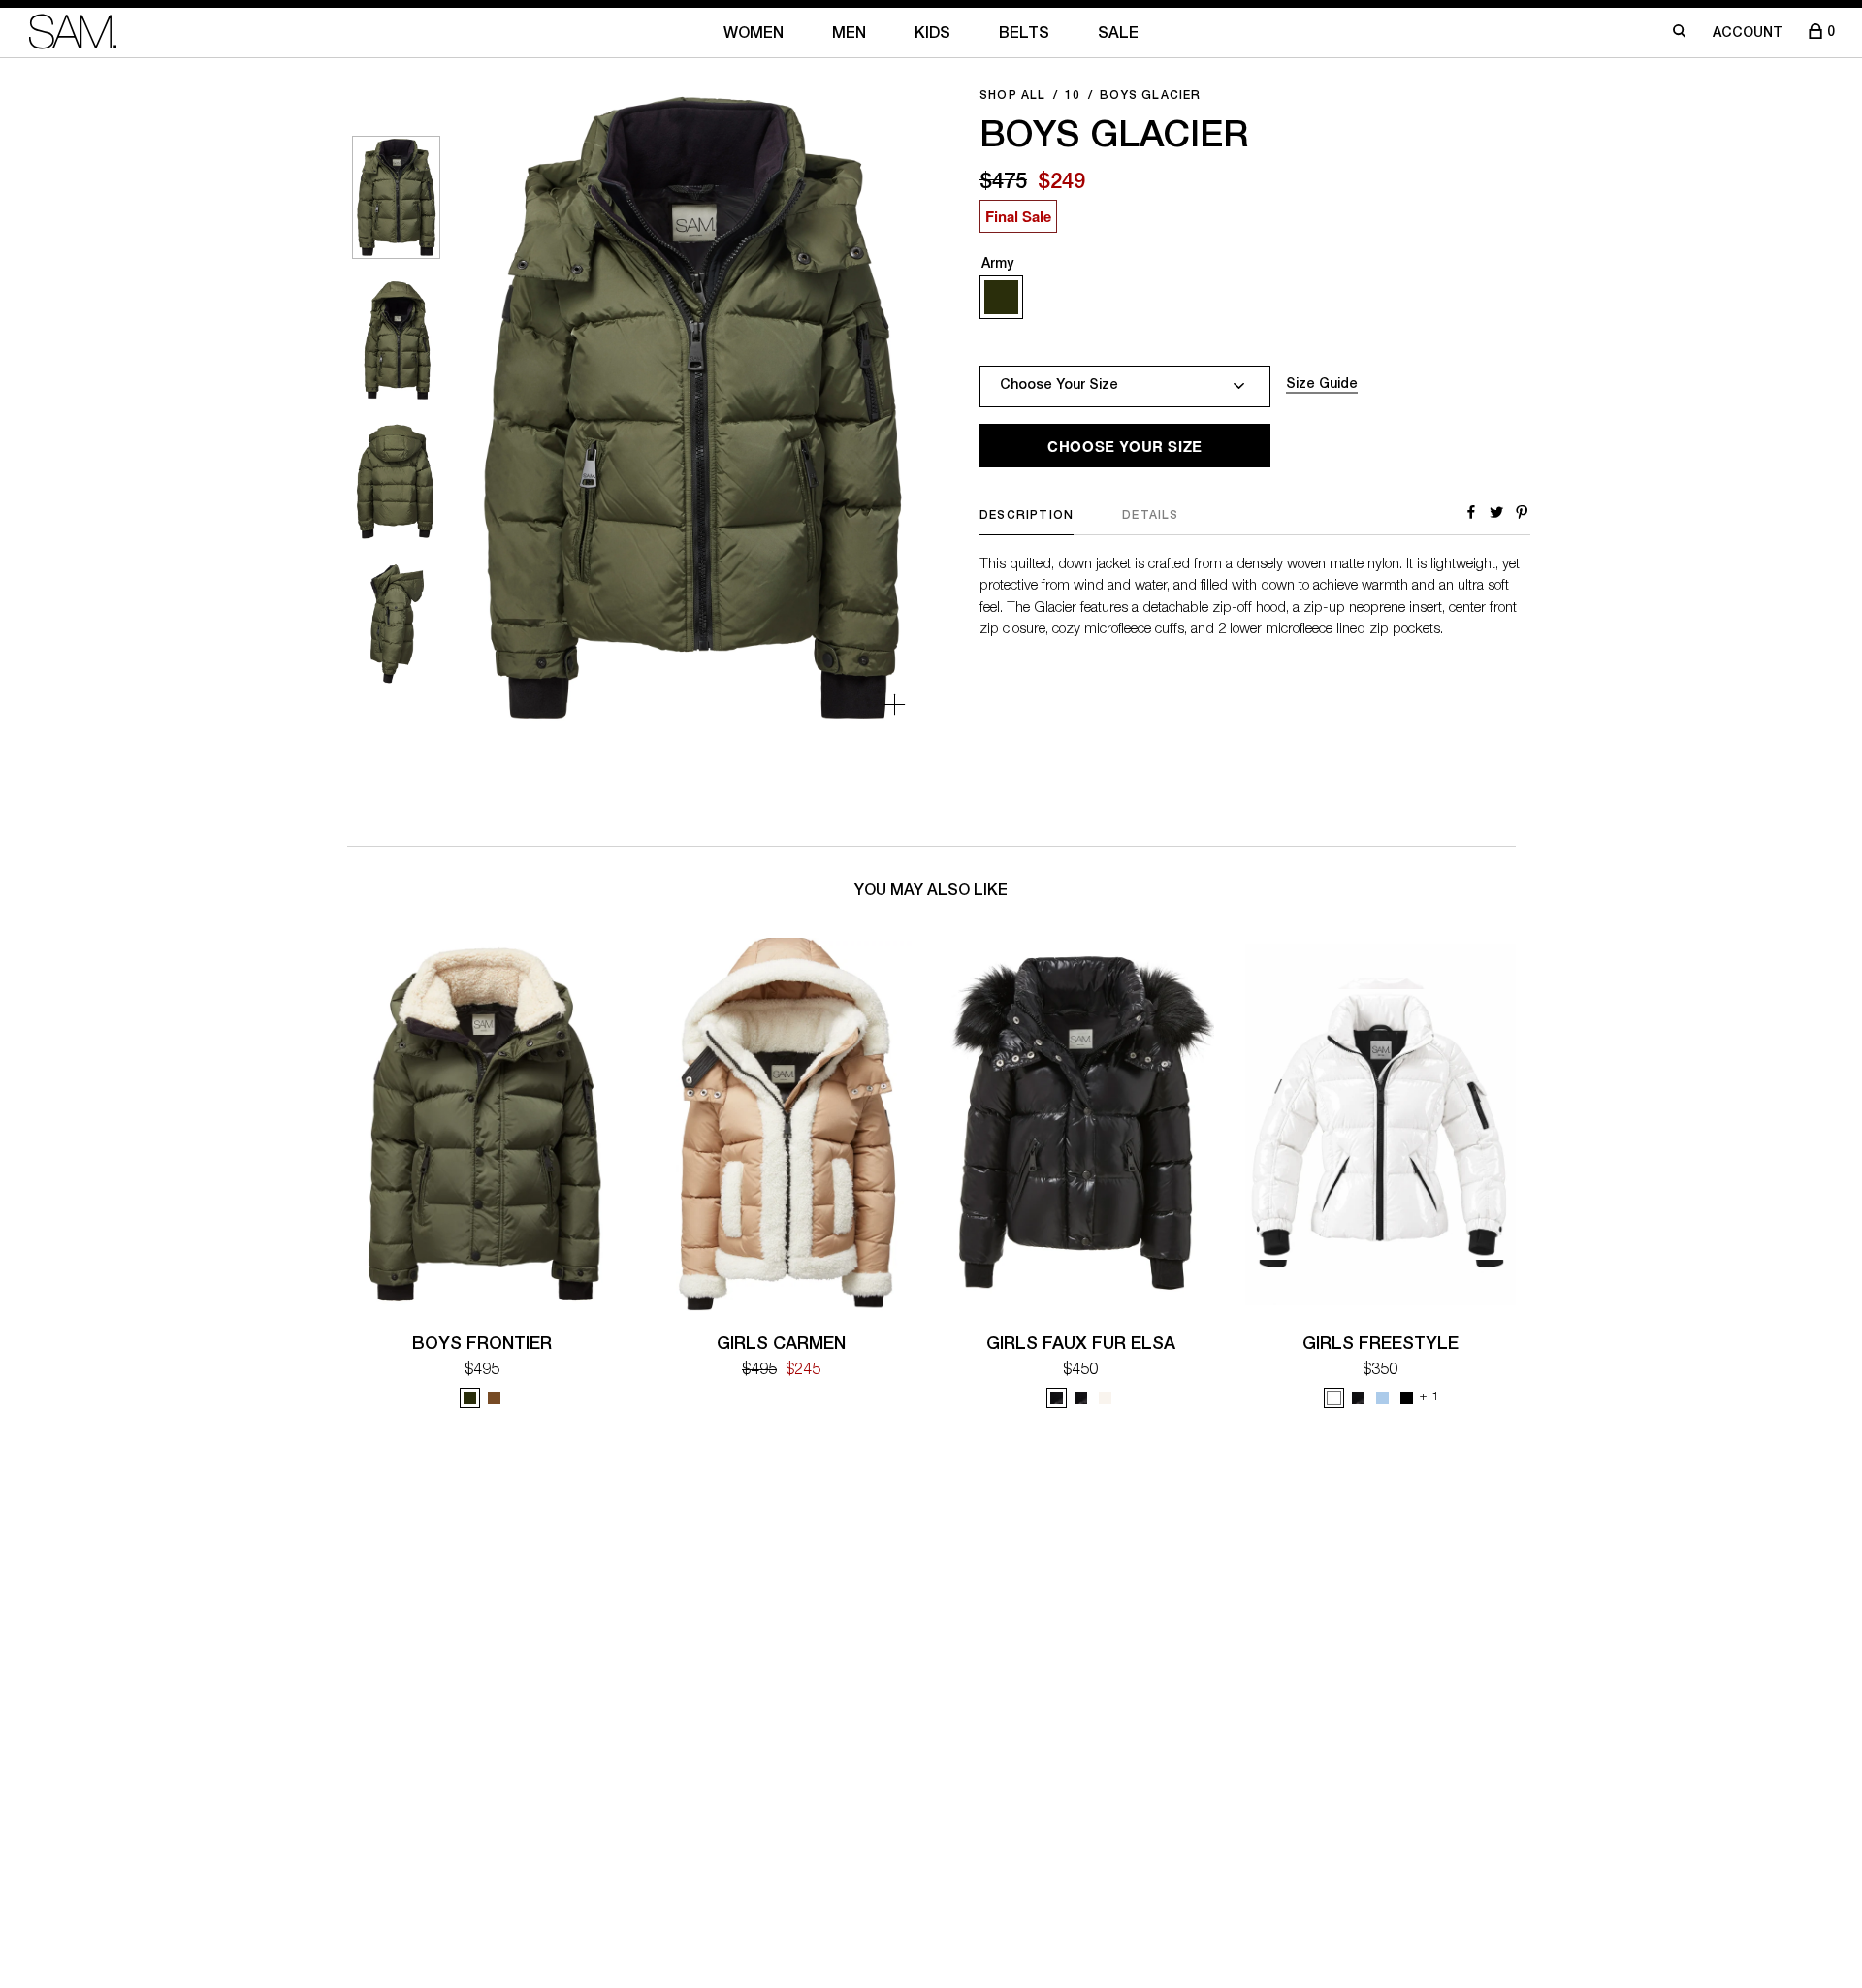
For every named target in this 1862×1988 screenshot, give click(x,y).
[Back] (508, 409)
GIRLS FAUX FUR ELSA (1081, 1345)
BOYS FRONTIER (482, 1345)
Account (1748, 34)
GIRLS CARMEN (781, 1345)
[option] (396, 197)
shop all (1013, 96)
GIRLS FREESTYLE (1380, 1345)
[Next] (875, 409)
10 (1073, 96)
